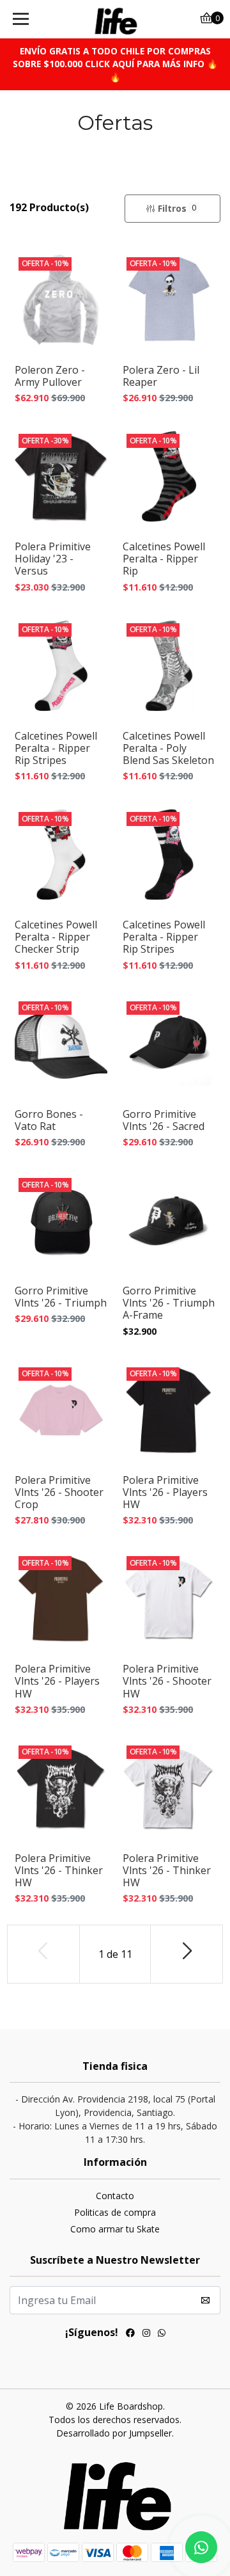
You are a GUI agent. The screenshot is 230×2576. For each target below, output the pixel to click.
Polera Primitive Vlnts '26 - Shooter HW (167, 1682)
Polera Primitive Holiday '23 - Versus (53, 559)
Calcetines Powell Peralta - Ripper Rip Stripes (56, 749)
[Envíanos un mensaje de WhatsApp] (201, 2547)
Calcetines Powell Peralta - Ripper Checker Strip (56, 937)
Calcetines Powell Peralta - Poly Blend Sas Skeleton (168, 749)
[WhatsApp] (162, 2334)
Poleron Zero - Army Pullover (50, 376)
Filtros (177, 208)
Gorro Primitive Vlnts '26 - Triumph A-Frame (169, 1303)
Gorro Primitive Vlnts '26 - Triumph (61, 1297)
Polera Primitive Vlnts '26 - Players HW (165, 1493)
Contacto (115, 2196)
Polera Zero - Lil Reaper (161, 376)
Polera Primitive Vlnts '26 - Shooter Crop (59, 1493)
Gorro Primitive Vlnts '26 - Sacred (164, 1120)
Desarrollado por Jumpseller (114, 2433)
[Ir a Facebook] (130, 2334)
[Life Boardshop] (115, 19)
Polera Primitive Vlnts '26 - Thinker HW (59, 1871)
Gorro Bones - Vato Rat (49, 1120)
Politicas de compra (115, 2212)
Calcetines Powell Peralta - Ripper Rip (164, 559)
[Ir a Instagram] (146, 2334)
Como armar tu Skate (115, 2229)
